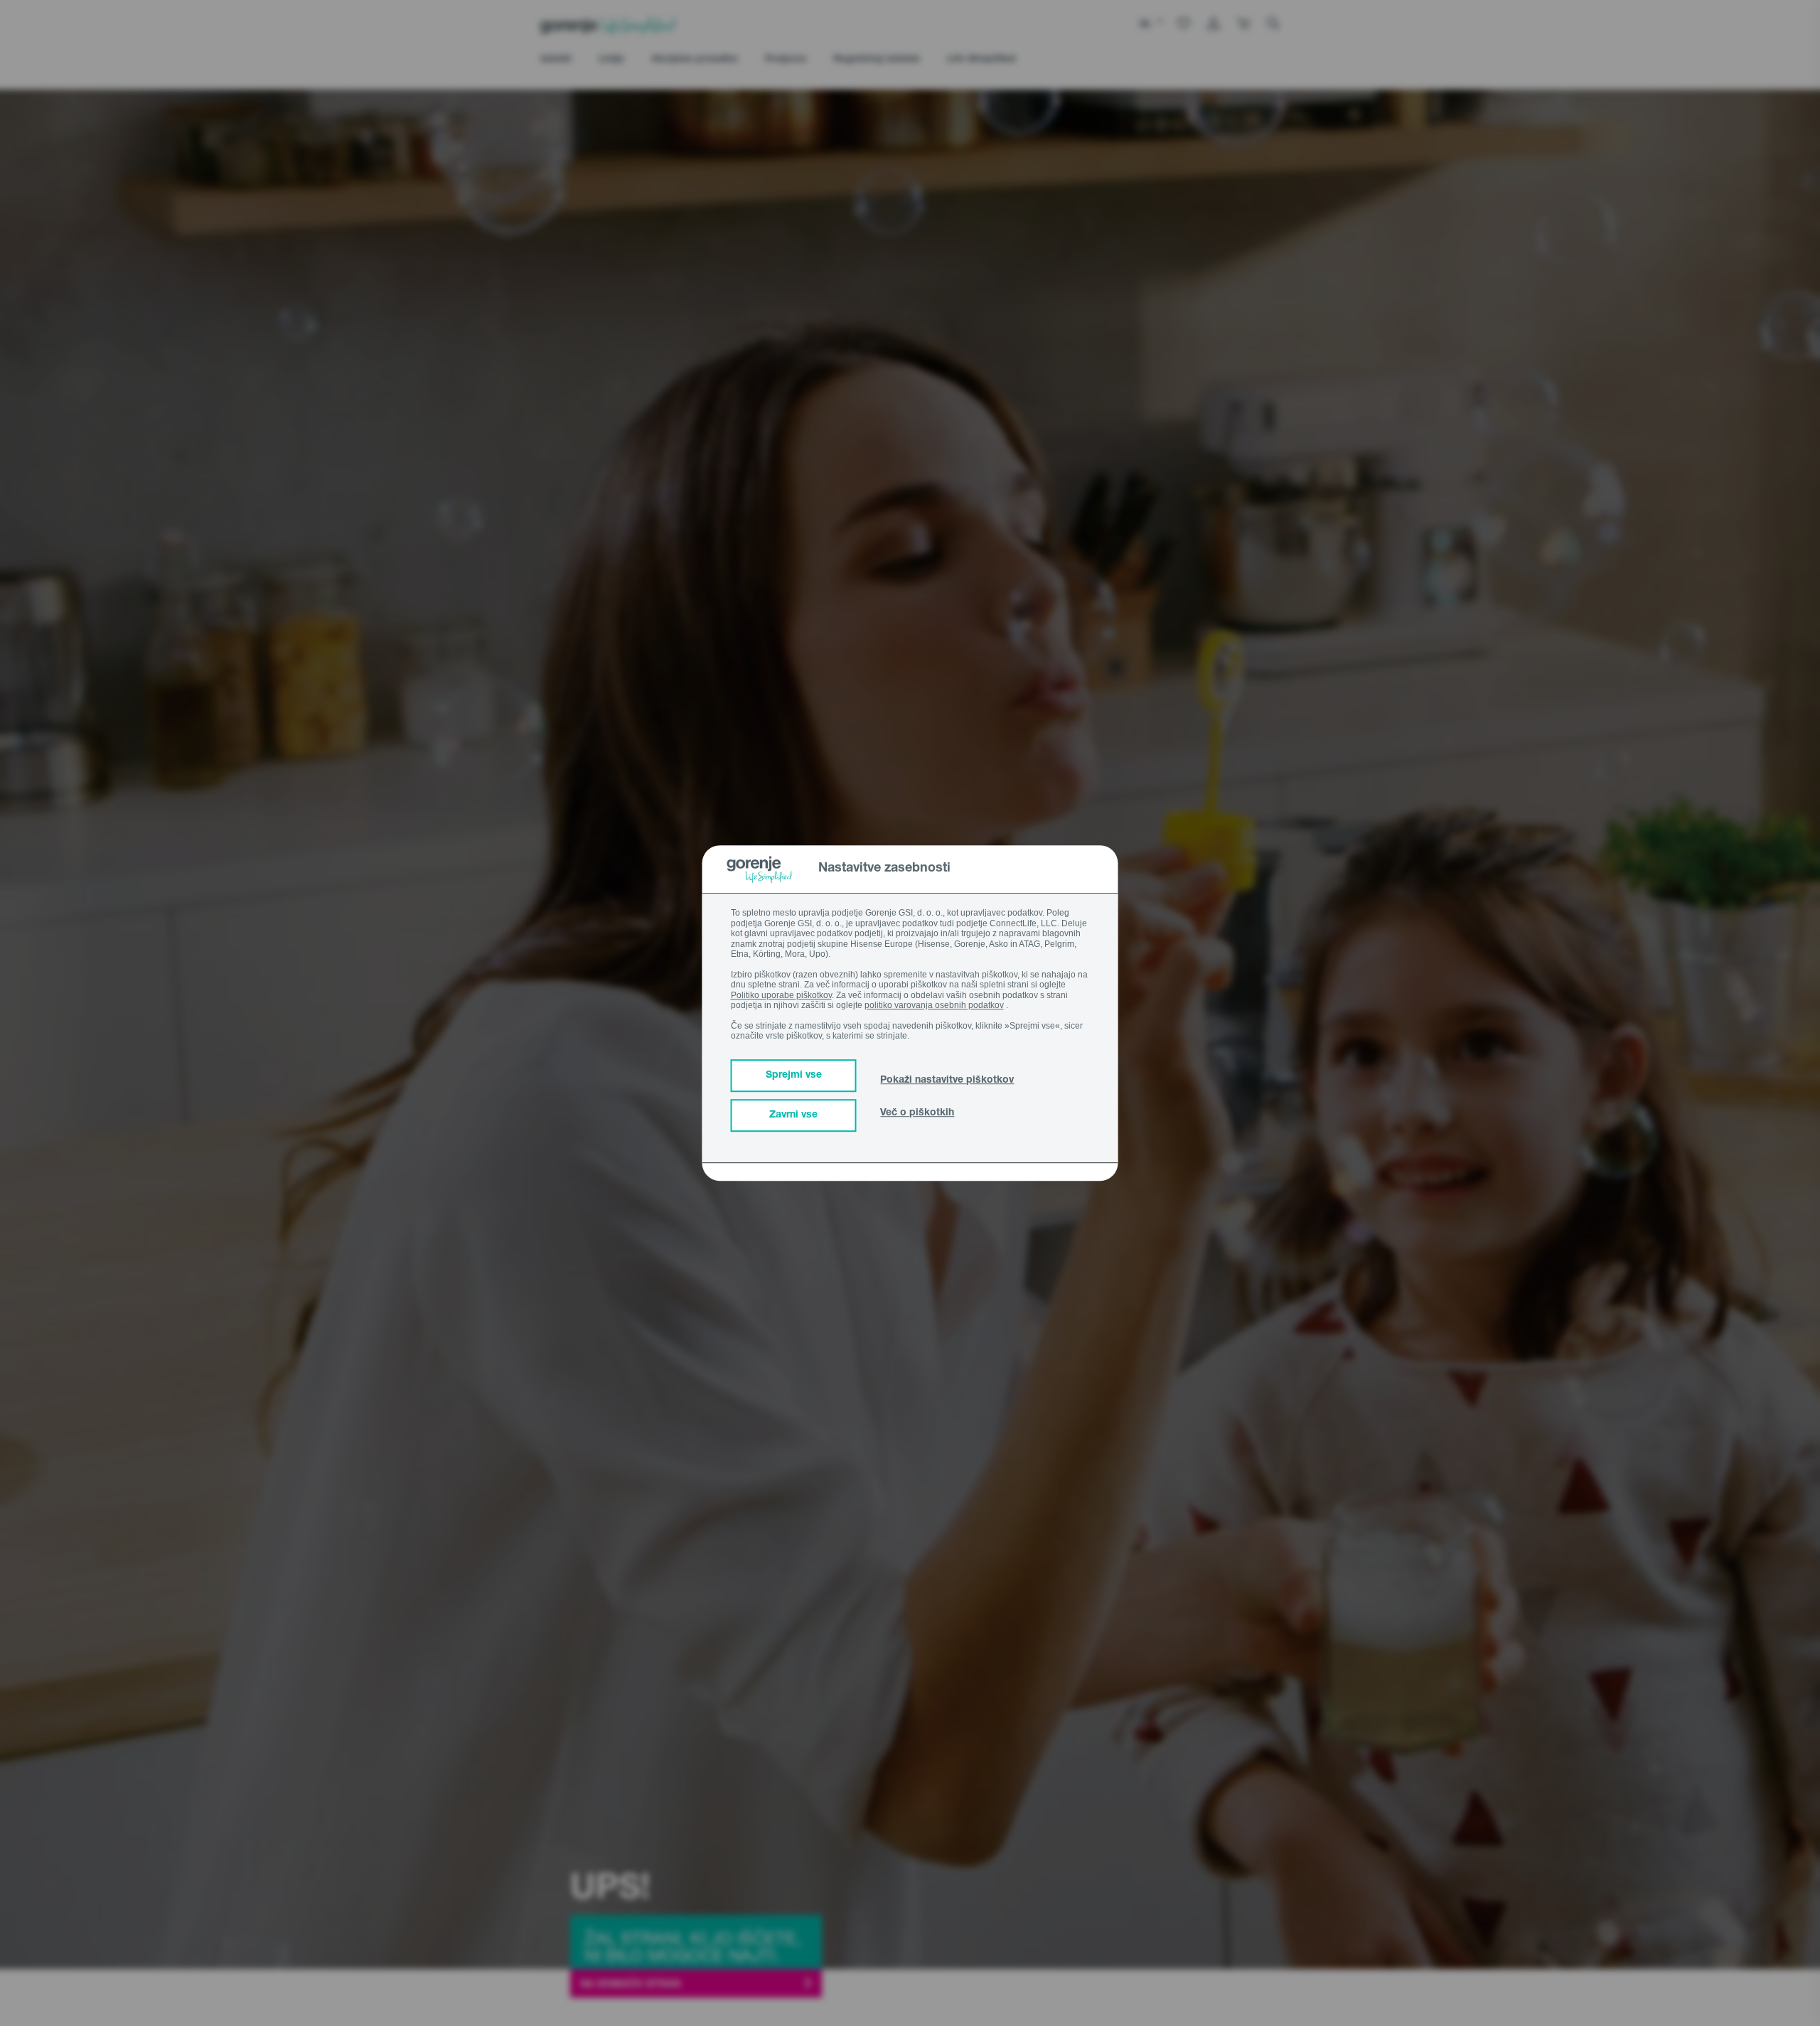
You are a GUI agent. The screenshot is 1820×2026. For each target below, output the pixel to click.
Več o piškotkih (917, 1113)
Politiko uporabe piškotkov (781, 995)
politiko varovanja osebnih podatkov (934, 1005)
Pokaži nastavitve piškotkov (947, 1081)
